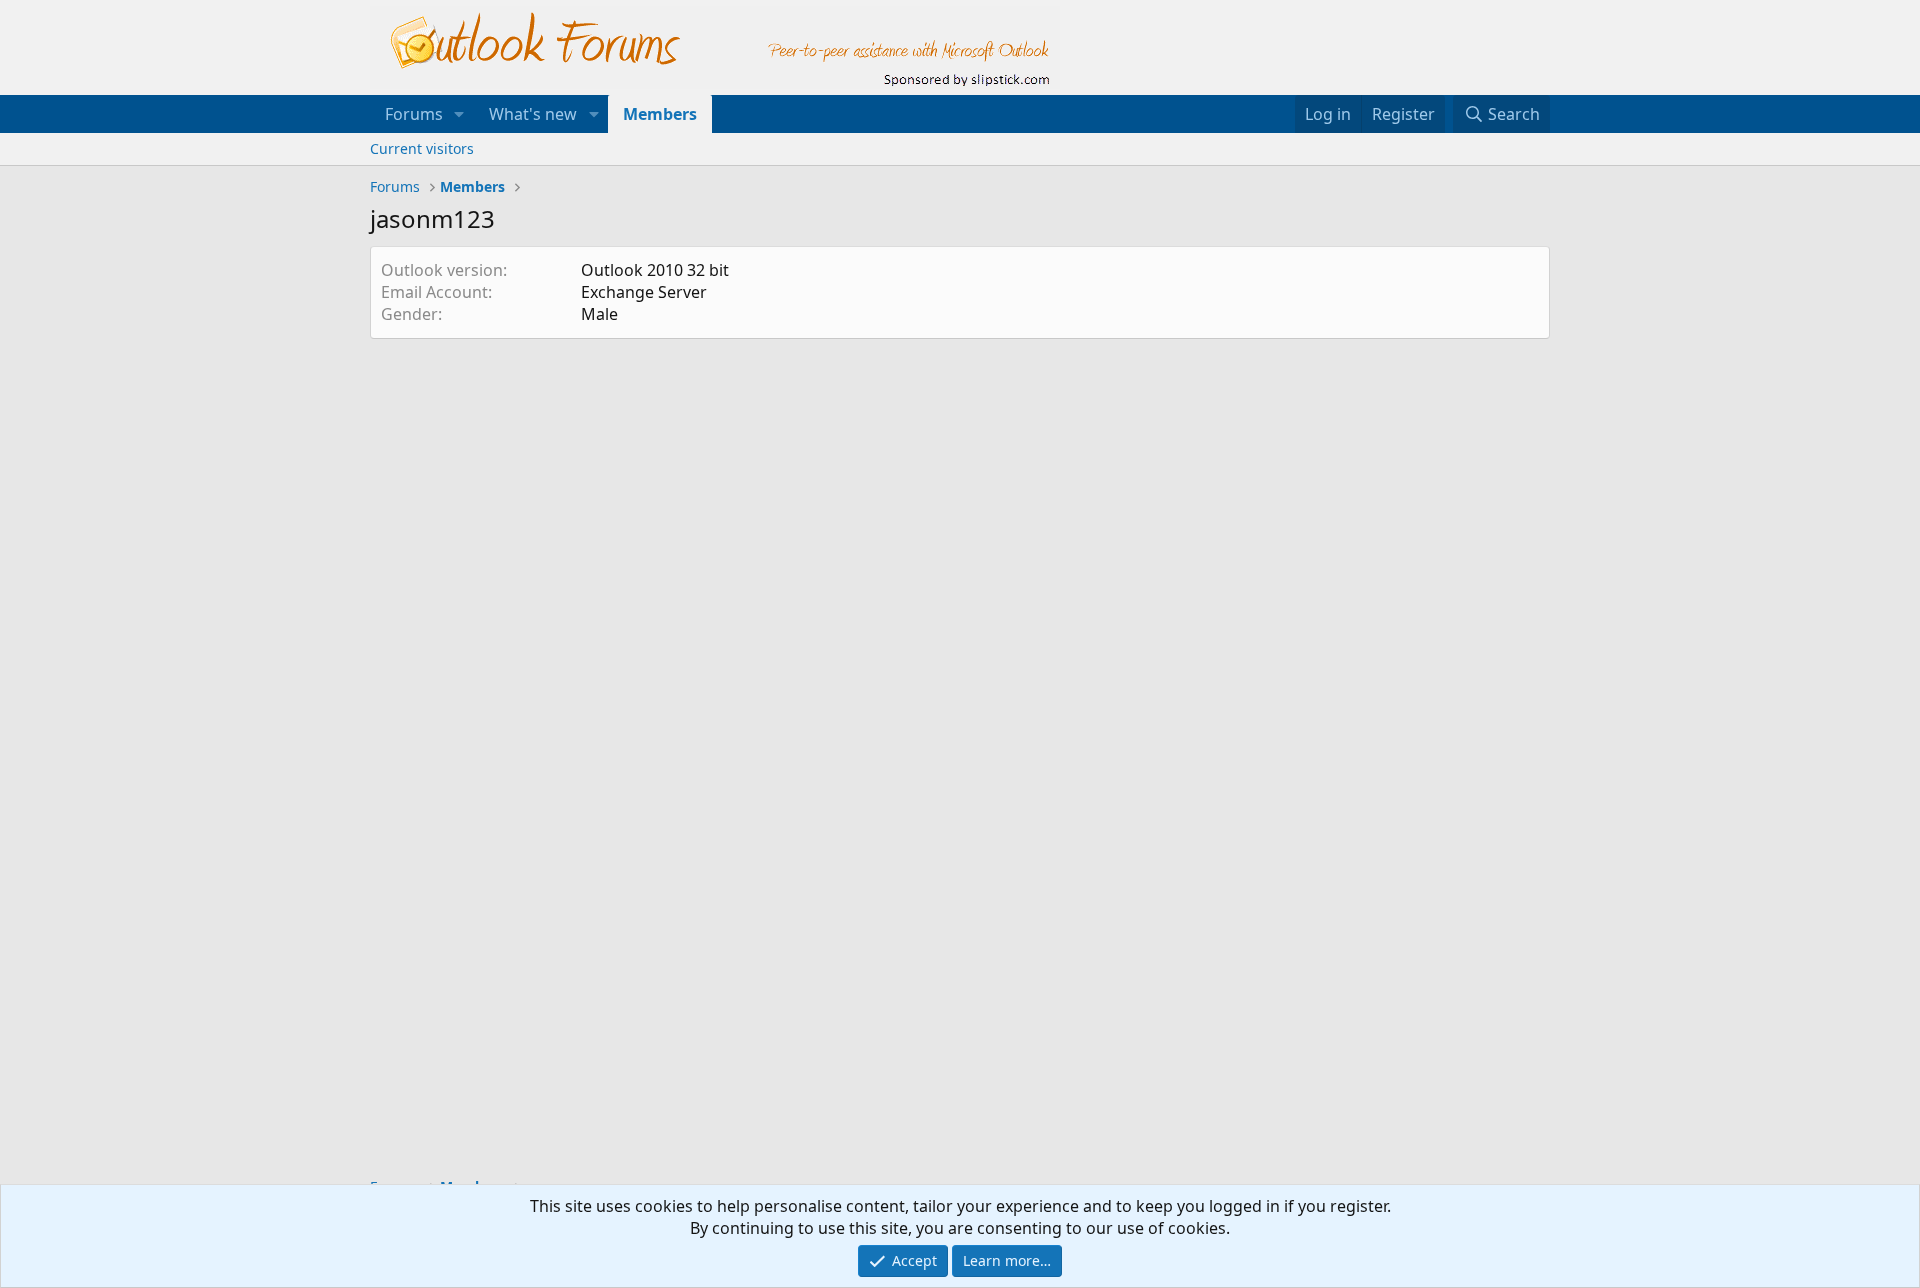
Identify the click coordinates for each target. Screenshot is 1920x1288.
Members (660, 114)
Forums (414, 114)
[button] (459, 114)
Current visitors (422, 148)
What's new (533, 114)
